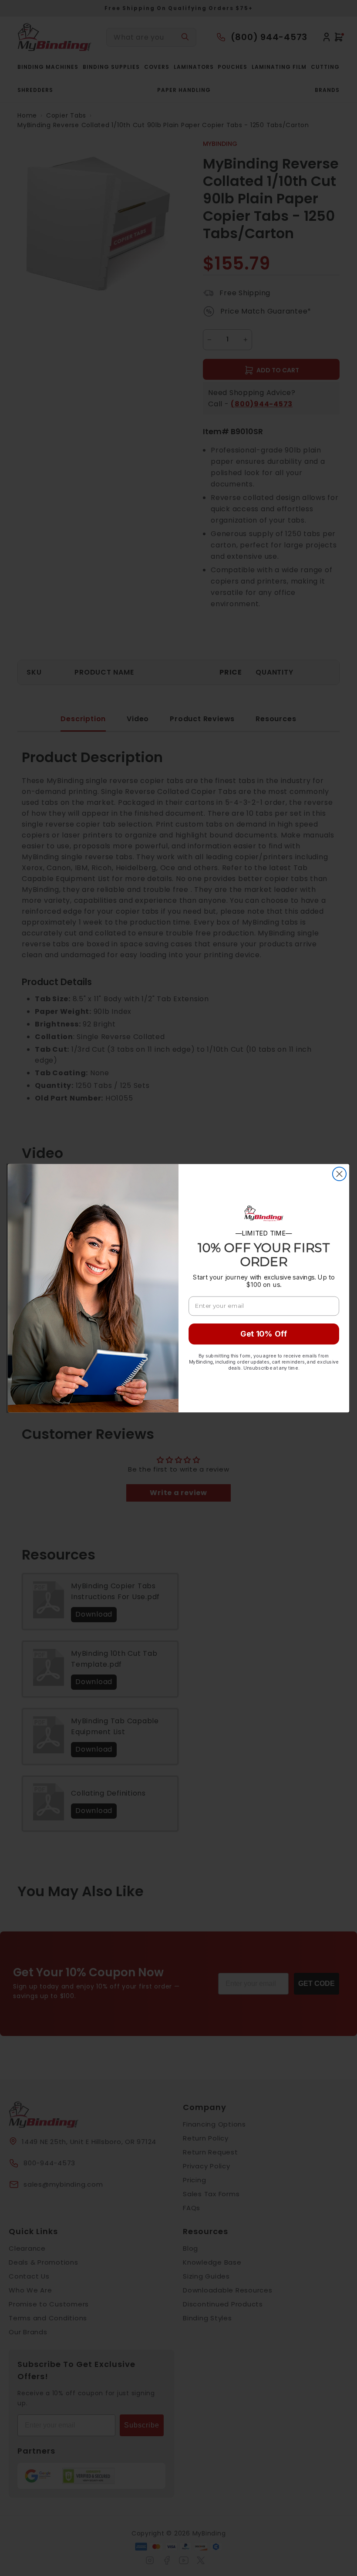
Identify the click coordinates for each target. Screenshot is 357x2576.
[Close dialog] (339, 1173)
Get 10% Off (264, 1334)
